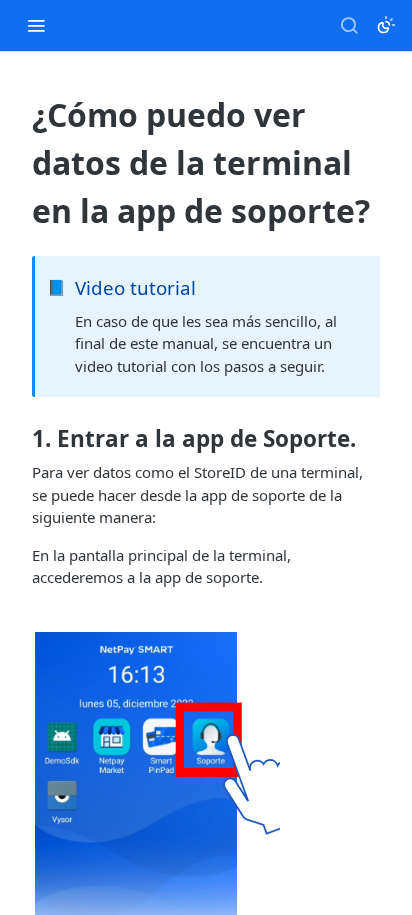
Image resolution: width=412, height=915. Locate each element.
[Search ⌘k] (349, 25)
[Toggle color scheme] (386, 25)
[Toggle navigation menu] (36, 25)
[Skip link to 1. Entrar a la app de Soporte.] (18, 439)
